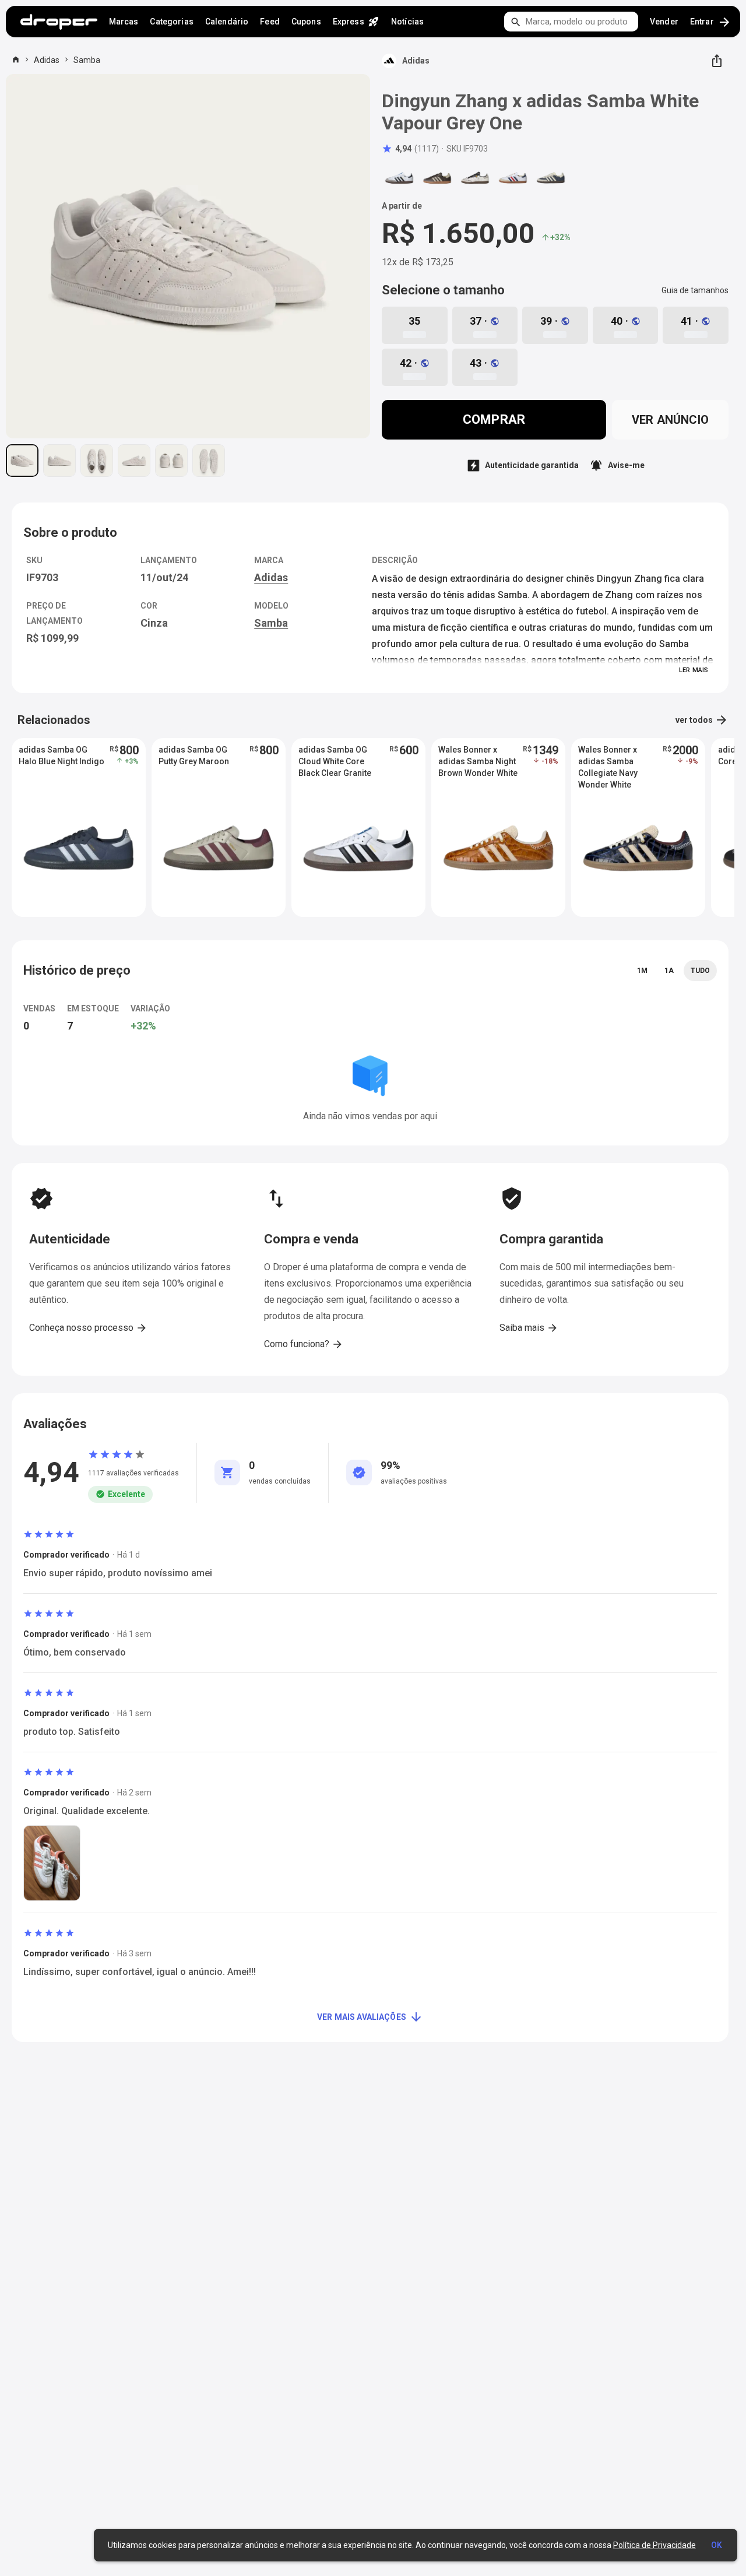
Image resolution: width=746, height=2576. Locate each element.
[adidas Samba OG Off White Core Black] (475, 178)
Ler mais (694, 670)
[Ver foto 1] (22, 461)
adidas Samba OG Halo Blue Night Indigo (61, 755)
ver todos (702, 720)
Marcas (124, 22)
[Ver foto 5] (171, 461)
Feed (270, 22)
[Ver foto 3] (97, 461)
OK (717, 2545)
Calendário (227, 22)
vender (664, 22)
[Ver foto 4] (134, 461)
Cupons (306, 22)
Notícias (407, 22)
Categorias (171, 22)
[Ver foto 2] (59, 461)
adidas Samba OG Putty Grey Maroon (194, 755)
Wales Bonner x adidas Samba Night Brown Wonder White (478, 761)
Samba (87, 60)
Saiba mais (529, 1328)
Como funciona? (304, 1344)
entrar (711, 22)
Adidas (47, 60)
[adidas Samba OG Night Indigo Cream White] (551, 178)
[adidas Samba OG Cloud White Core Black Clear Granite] (399, 178)
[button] (410, 149)
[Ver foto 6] (209, 461)
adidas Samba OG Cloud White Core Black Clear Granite (335, 761)
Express (356, 22)
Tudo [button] (700, 971)
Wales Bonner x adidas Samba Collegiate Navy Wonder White (608, 762)
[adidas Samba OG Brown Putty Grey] (437, 178)
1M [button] (642, 971)
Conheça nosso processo (88, 1328)
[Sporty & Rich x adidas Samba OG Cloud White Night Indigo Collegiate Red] (513, 178)
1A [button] (669, 971)
